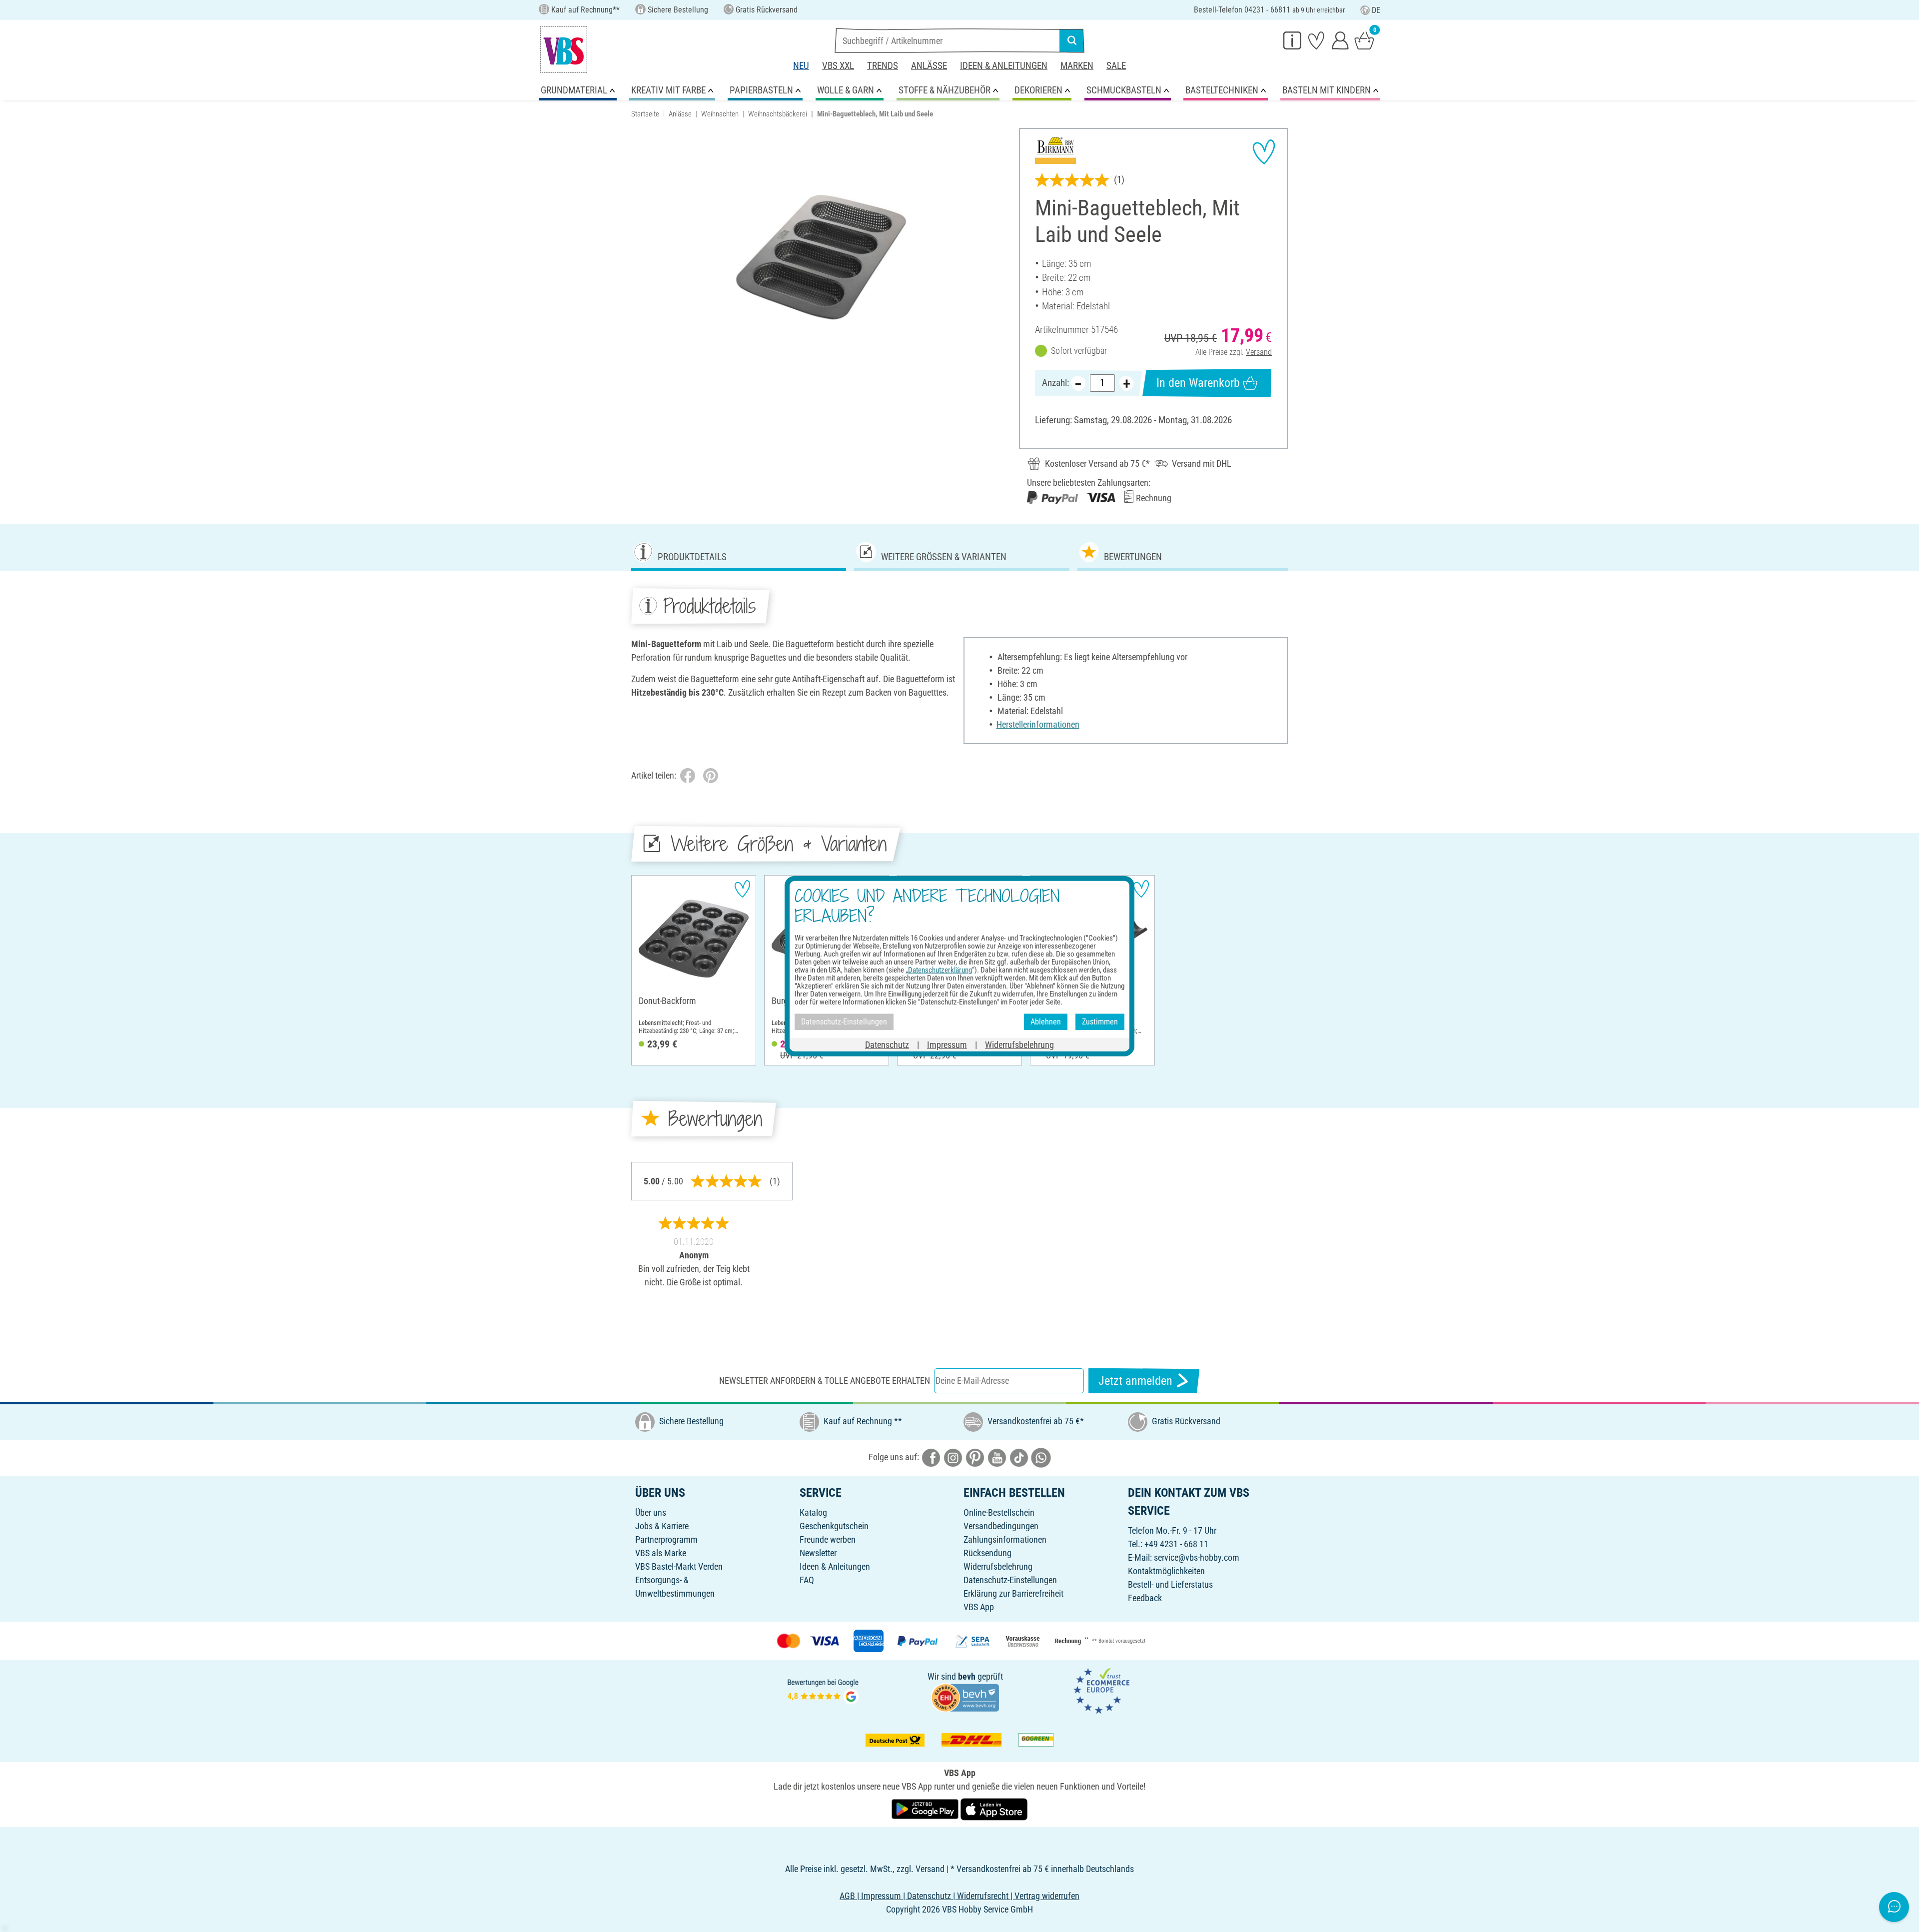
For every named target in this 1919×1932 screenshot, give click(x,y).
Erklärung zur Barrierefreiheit (1013, 1593)
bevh (967, 1676)
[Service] (1292, 40)
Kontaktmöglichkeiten (1166, 1571)
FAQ (807, 1580)
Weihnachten (720, 114)
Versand (1259, 352)
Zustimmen (1100, 1022)
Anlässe (929, 66)
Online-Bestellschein (999, 1512)
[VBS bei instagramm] (953, 1457)
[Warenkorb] (1364, 40)
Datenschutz (887, 1044)
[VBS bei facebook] (931, 1457)
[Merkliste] (1316, 40)
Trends (883, 66)
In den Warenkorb (1198, 383)
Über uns (651, 1512)
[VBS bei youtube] (997, 1457)
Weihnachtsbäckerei (778, 114)
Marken (1077, 66)
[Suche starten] (1072, 40)
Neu (801, 66)
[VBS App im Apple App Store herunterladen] (994, 1808)
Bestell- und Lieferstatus (1170, 1584)
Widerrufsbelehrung (998, 1566)
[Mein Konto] (1340, 40)
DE (1376, 10)
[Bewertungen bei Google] (823, 1690)
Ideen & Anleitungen (1004, 66)
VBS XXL (838, 66)
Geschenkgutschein (834, 1526)
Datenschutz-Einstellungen (1010, 1580)
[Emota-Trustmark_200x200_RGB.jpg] (1101, 1690)
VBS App (979, 1607)
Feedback (1145, 1598)
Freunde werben (828, 1539)
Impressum (947, 1044)
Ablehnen (1046, 1022)
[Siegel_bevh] (965, 1697)
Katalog (813, 1512)
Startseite (645, 114)
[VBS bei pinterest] (975, 1457)
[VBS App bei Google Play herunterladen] (926, 1808)
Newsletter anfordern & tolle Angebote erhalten (825, 1381)
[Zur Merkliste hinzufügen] (1264, 152)
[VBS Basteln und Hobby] (564, 49)
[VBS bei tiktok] (1019, 1457)
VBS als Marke (661, 1553)
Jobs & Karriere (662, 1526)
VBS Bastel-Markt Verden (679, 1566)
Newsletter (818, 1553)
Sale (1116, 66)
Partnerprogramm (666, 1539)
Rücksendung (987, 1553)
